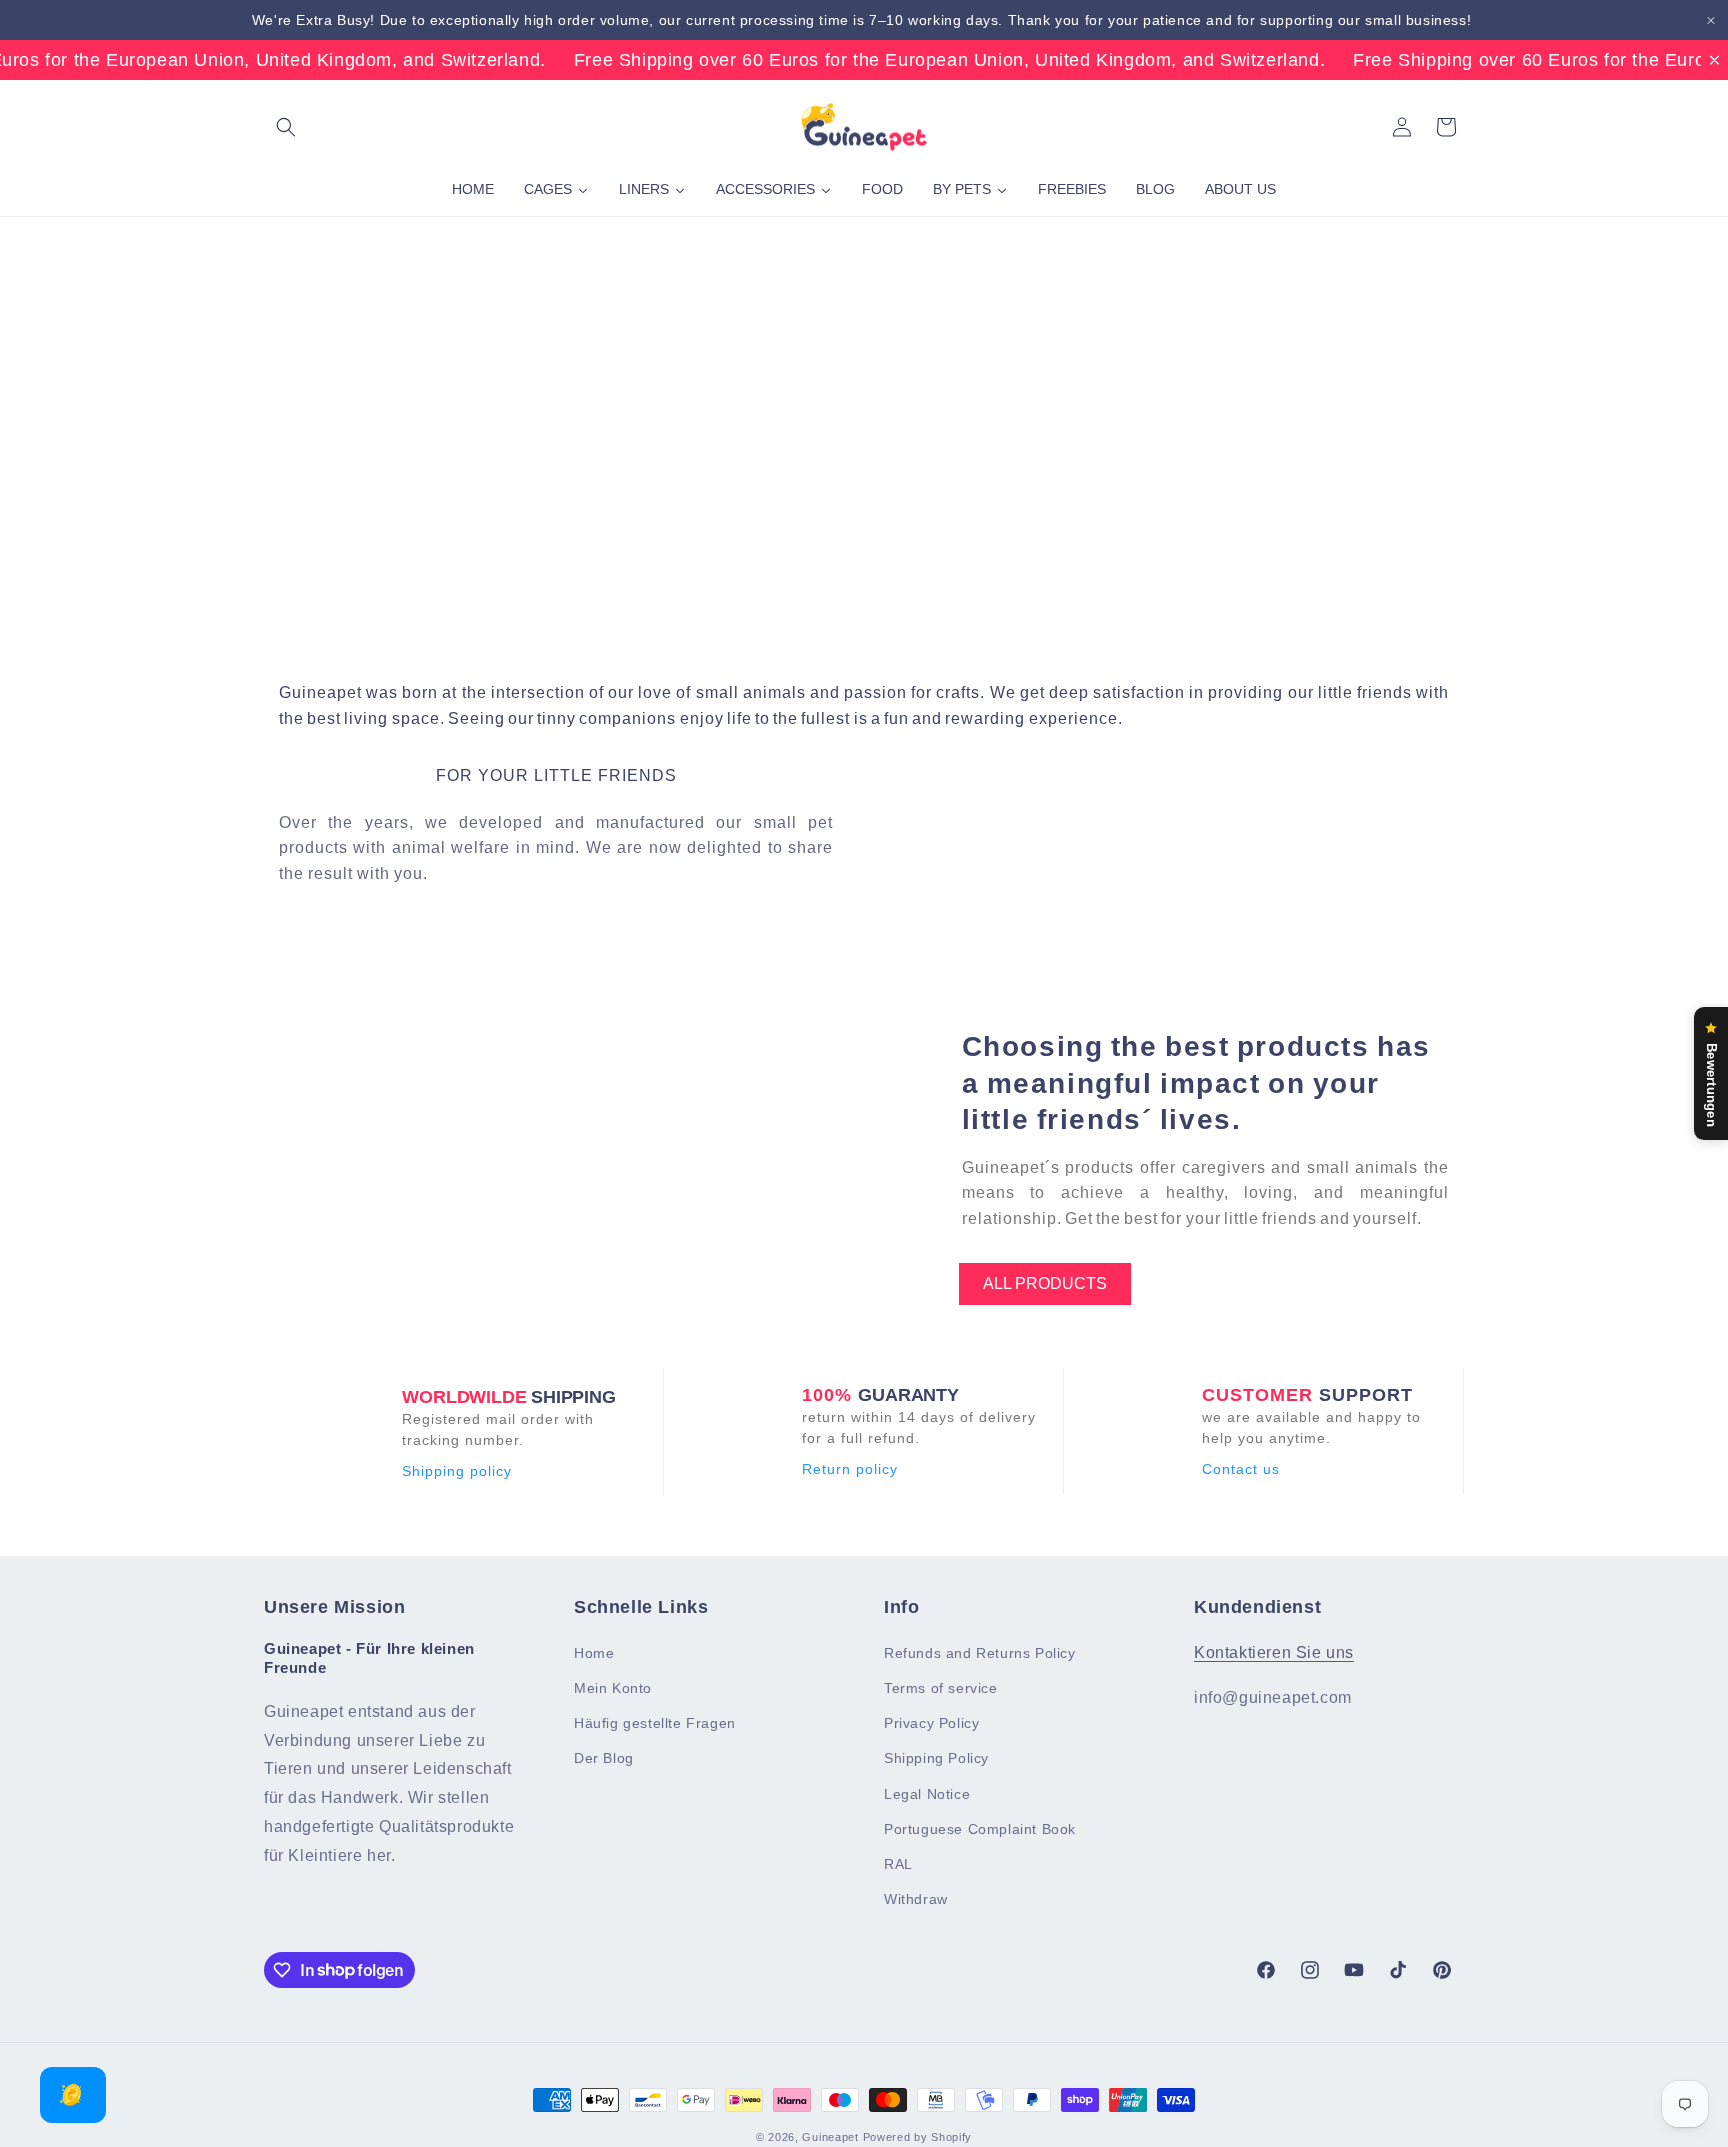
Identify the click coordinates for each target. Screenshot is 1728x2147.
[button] (286, 127)
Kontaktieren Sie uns (1274, 1652)
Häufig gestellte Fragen (655, 1723)
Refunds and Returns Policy (980, 1653)
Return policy (850, 1469)
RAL (898, 1864)
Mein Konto (613, 1688)
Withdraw (916, 1899)
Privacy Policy (931, 1723)
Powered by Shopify (918, 2137)
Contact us (1241, 1469)
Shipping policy (457, 1471)
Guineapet (830, 2137)
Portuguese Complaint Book (980, 1829)
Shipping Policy (936, 1759)
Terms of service (941, 1688)
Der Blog (604, 1759)
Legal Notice (927, 1794)
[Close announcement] (1711, 20)
